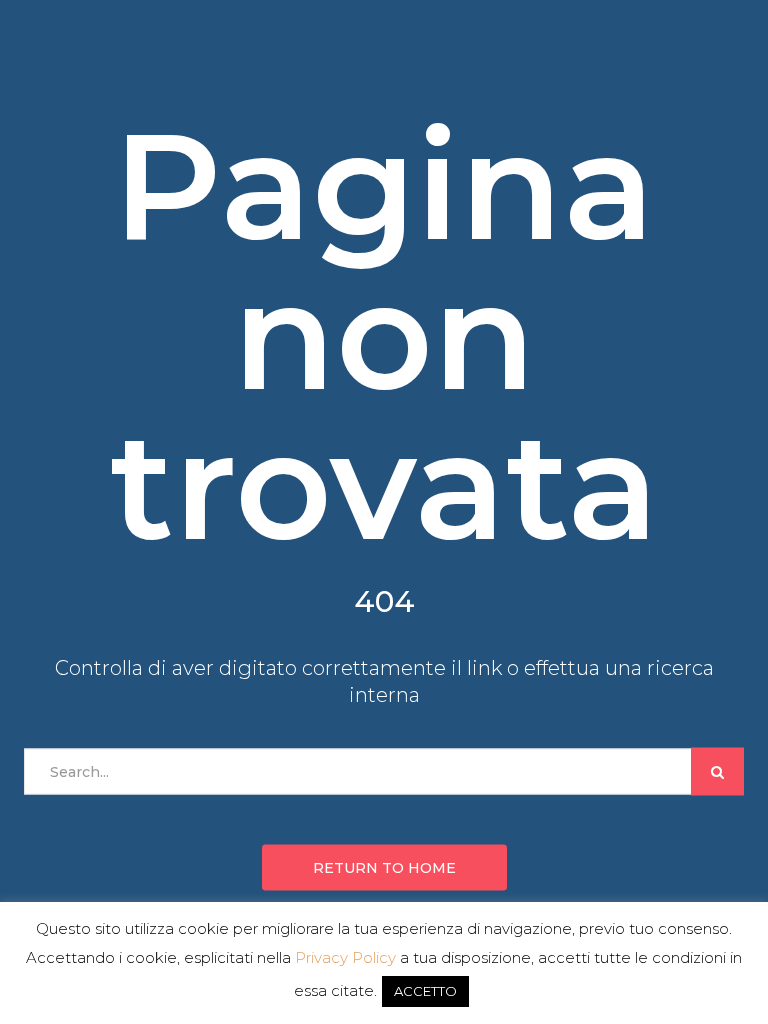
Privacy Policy (345, 957)
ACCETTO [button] (425, 991)
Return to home (384, 868)
